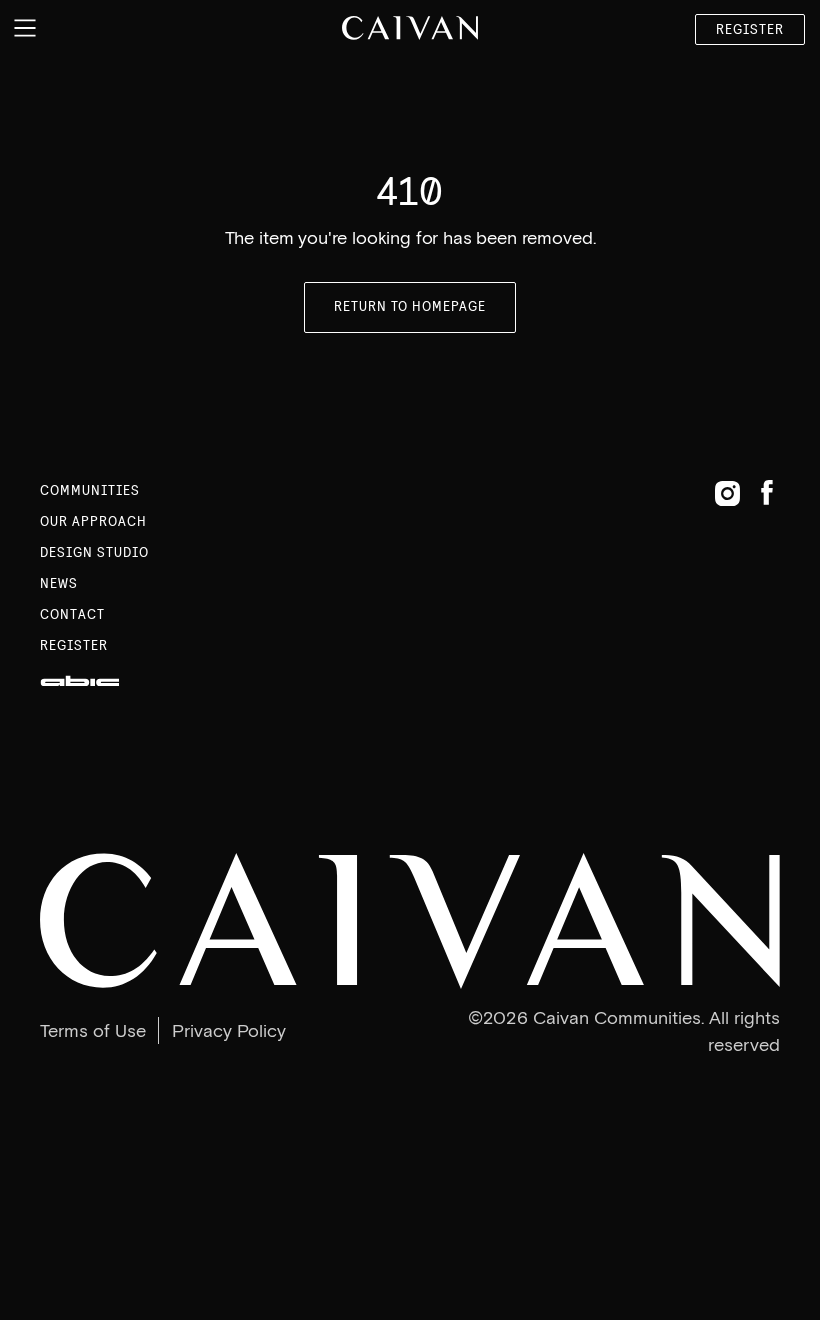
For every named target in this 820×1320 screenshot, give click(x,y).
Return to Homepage (410, 306)
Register (750, 29)
